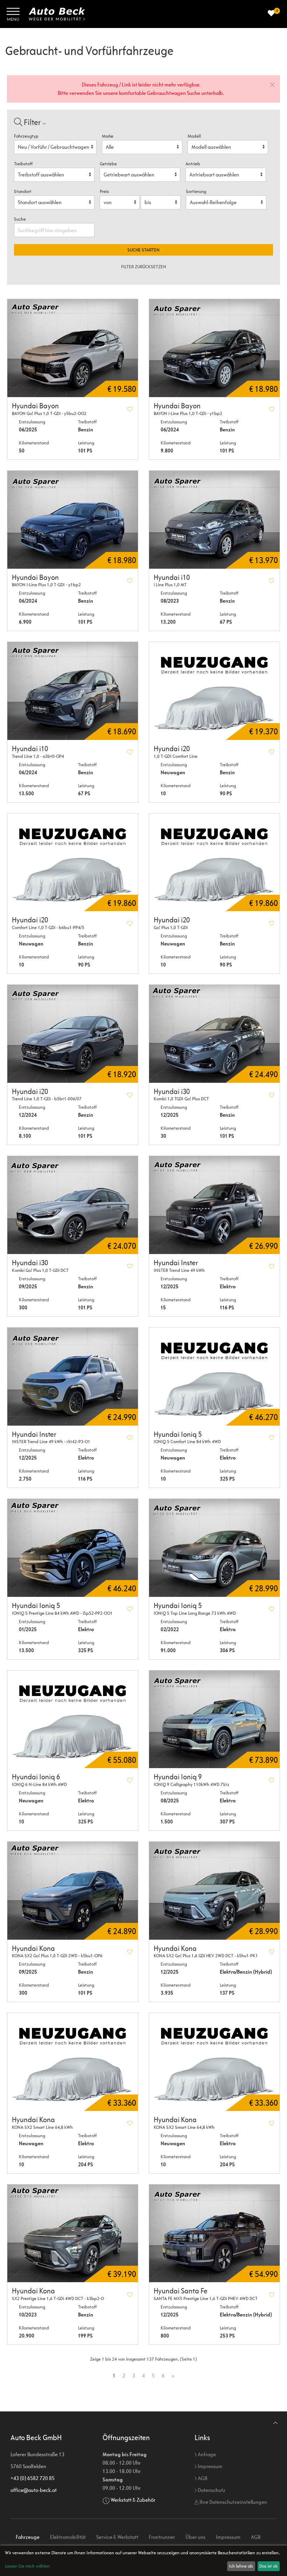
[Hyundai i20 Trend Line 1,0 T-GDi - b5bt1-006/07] (73, 1034)
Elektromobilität (68, 2537)
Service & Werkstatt (117, 2537)
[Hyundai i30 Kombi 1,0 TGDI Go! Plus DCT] (214, 1034)
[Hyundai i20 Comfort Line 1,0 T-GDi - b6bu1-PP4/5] (73, 863)
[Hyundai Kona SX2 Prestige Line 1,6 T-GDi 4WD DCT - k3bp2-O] (73, 2234)
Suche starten (143, 250)
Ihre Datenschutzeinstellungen (233, 2502)
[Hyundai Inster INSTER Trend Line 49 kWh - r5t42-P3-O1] (73, 1377)
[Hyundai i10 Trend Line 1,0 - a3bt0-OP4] (73, 691)
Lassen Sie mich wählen (27, 2566)
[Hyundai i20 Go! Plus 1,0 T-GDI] (214, 863)
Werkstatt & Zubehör (133, 2500)
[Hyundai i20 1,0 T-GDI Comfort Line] (214, 691)
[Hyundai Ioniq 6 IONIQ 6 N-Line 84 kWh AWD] (73, 1719)
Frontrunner (162, 2537)
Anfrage (206, 2454)
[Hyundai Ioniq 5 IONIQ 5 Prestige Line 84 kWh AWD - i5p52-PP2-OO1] (73, 1548)
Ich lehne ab (241, 2566)
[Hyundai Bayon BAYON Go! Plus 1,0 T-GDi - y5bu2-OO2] (73, 348)
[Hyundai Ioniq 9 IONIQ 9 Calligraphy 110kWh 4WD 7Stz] (214, 1719)
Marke (108, 136)
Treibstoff (23, 164)
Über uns (195, 2537)
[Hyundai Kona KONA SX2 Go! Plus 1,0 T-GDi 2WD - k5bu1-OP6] (73, 1891)
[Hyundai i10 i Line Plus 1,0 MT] (214, 520)
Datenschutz (211, 2490)
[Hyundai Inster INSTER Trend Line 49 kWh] (214, 1205)
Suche (20, 219)
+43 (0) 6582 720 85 (33, 2478)
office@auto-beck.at (34, 2490)
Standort (23, 191)
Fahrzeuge (28, 2537)
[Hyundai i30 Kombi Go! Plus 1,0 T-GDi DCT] (73, 1205)
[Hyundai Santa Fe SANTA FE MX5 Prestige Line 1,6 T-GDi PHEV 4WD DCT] (214, 2234)
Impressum (209, 2466)
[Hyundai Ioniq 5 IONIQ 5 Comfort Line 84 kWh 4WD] (214, 1377)
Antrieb (193, 164)
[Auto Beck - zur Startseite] (57, 14)
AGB (202, 2478)
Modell (194, 136)
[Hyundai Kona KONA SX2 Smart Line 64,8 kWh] (73, 2062)
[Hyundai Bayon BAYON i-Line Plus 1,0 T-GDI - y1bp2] (73, 520)
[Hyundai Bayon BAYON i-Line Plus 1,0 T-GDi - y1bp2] (214, 348)
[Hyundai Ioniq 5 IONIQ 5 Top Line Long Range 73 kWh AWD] (214, 1548)
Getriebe (108, 164)
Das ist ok (268, 2566)
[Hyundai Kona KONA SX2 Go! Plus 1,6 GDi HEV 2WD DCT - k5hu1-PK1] (214, 1891)
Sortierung (196, 191)
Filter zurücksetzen (144, 267)
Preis (104, 191)
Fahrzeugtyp (26, 136)
